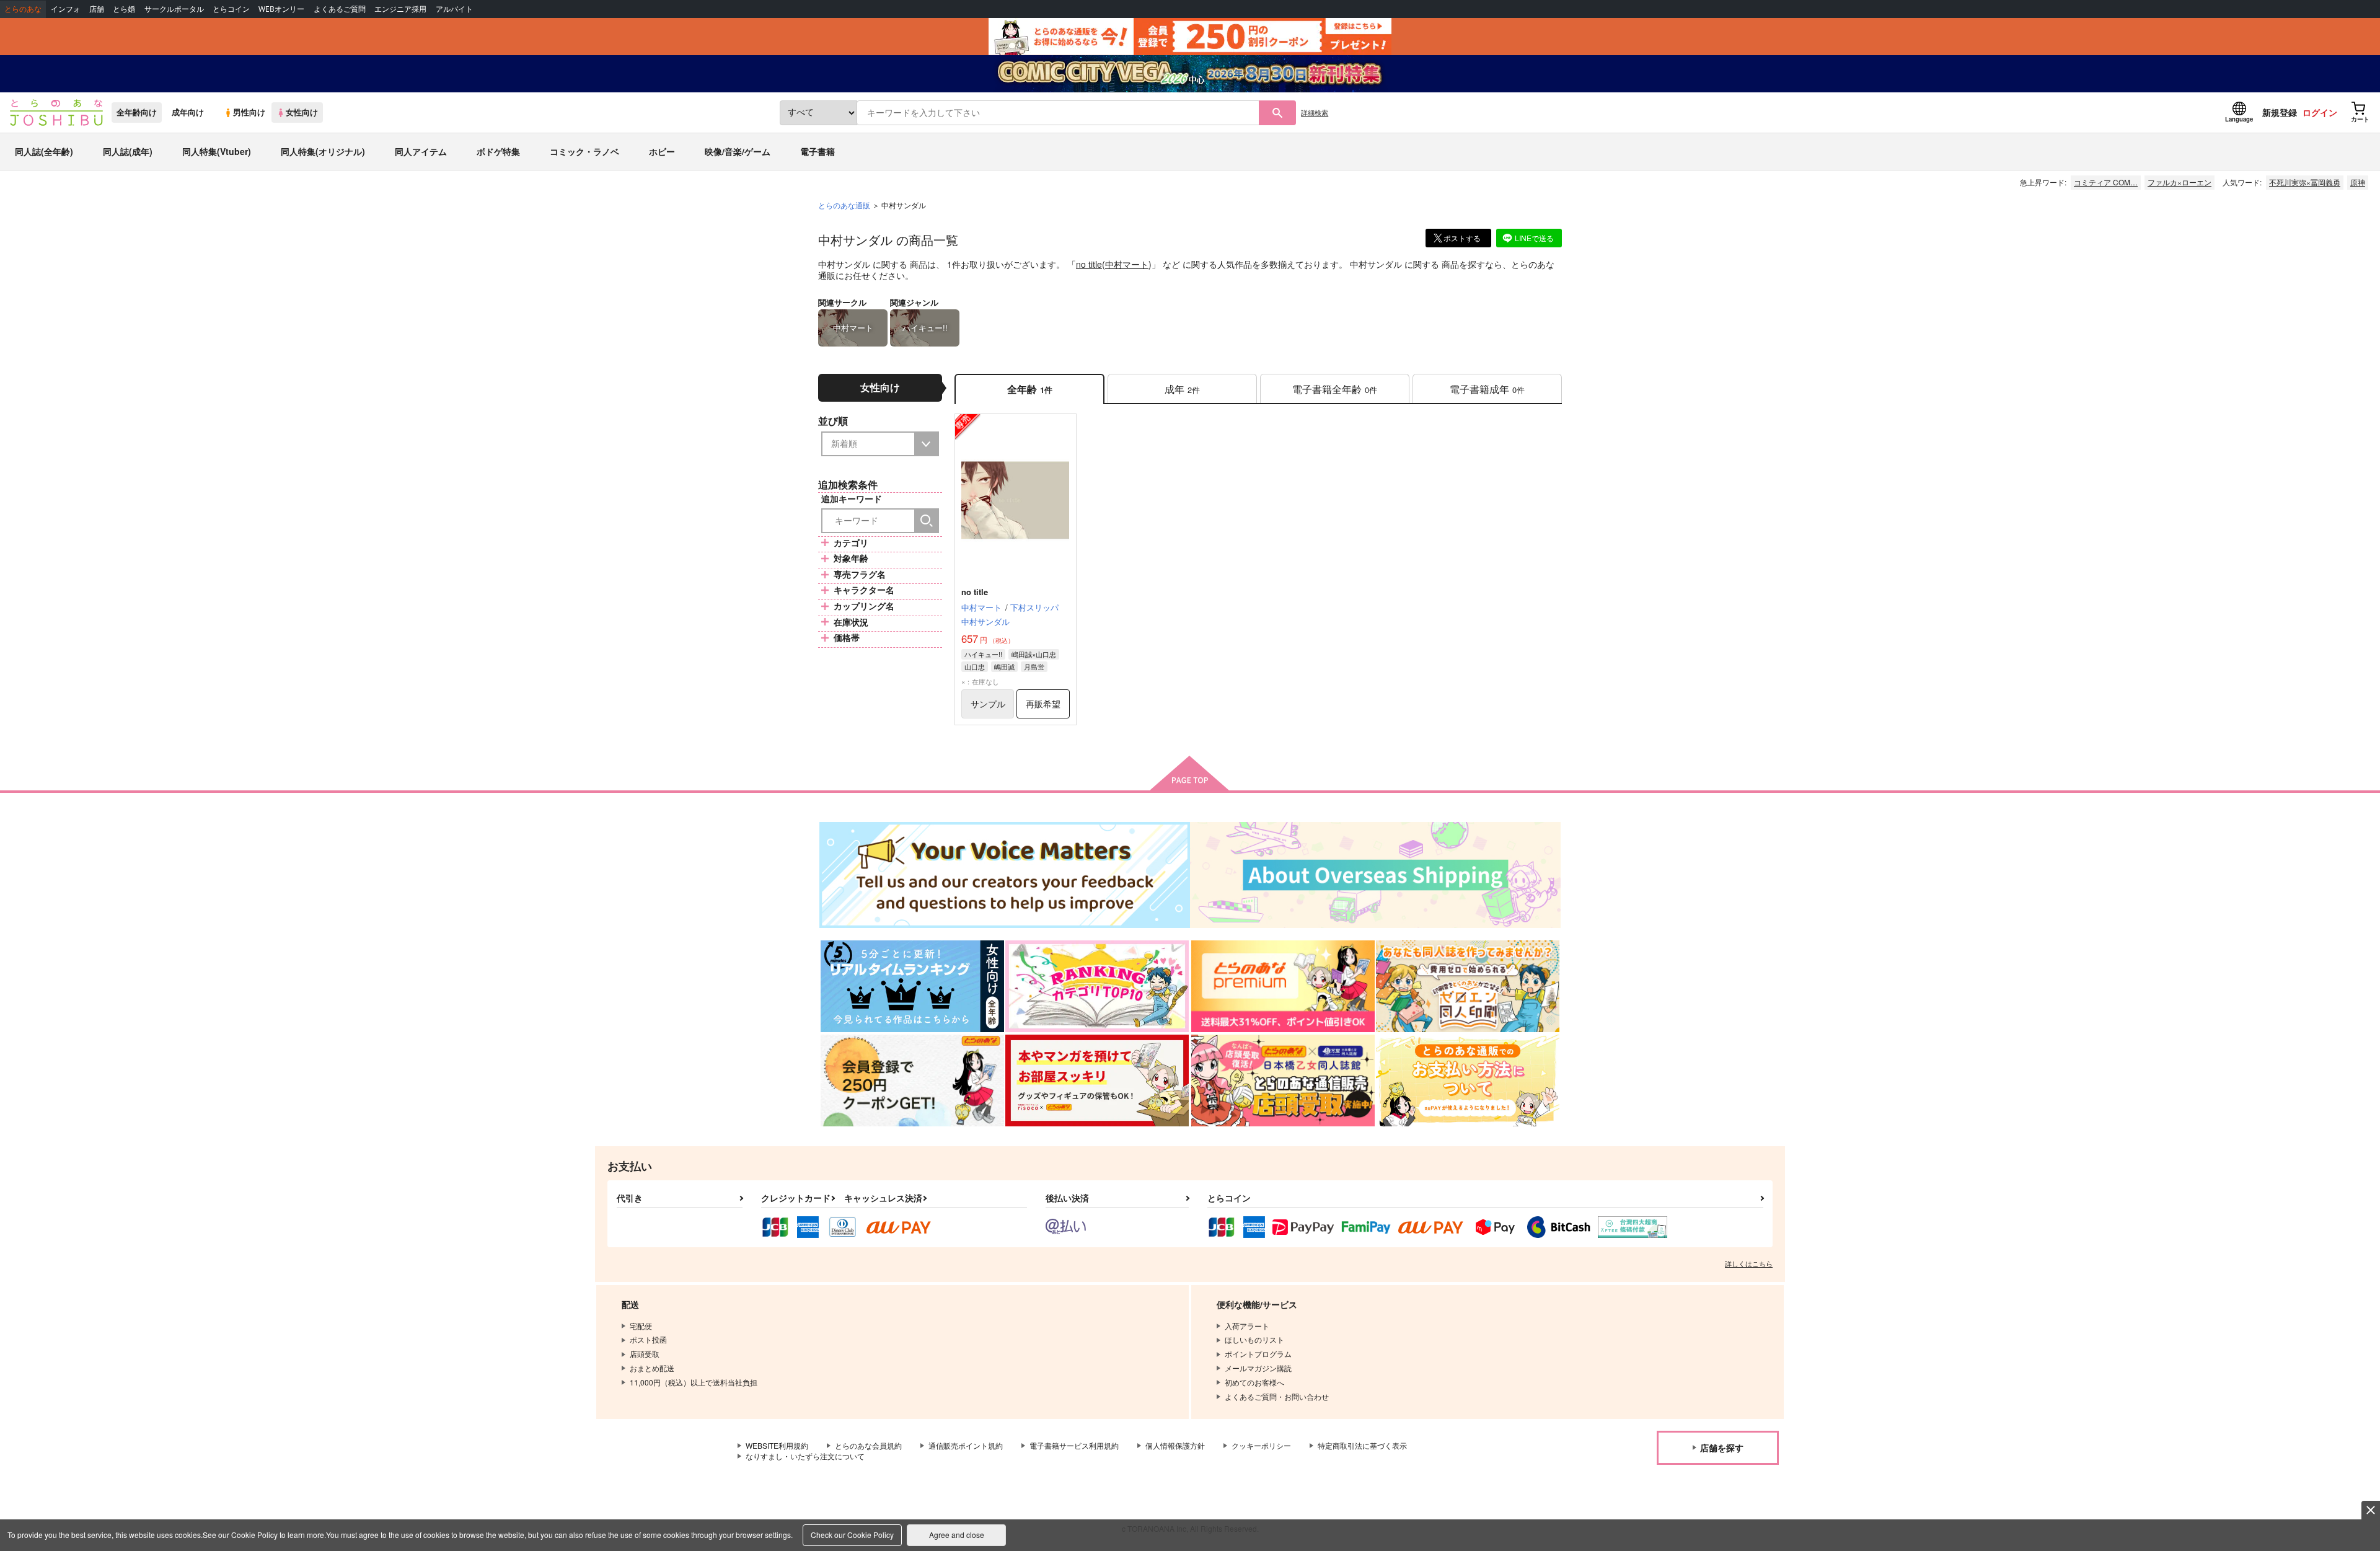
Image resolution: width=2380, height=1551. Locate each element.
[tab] (1182, 389)
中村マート (1127, 264)
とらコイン (231, 9)
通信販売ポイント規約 (966, 1445)
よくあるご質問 (340, 9)
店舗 (97, 9)
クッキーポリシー (1261, 1445)
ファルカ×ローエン (2179, 182)
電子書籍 (818, 151)
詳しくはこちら (1749, 1263)
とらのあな (23, 9)
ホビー (662, 151)
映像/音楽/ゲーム (738, 151)
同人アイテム (421, 151)
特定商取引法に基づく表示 (1362, 1445)
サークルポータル (174, 9)
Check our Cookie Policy (852, 1535)
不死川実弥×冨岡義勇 (2305, 182)
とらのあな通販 (844, 205)
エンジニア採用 (400, 9)
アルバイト (454, 9)
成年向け (188, 112)
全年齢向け (137, 112)
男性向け (249, 112)
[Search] (927, 521)
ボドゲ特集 (498, 151)
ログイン (2320, 112)
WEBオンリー (281, 9)
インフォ (66, 9)
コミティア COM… (2106, 182)
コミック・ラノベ (584, 151)
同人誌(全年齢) (44, 151)
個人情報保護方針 (1175, 1445)
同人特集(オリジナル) (323, 151)
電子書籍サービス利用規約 (1074, 1445)
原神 (2358, 182)
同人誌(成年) (128, 151)
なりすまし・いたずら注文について (805, 1456)
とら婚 (124, 9)
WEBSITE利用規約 (777, 1445)
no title (1089, 264)
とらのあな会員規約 (868, 1445)
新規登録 (2280, 112)
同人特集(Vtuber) (217, 151)
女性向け (302, 112)
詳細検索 (1315, 112)
